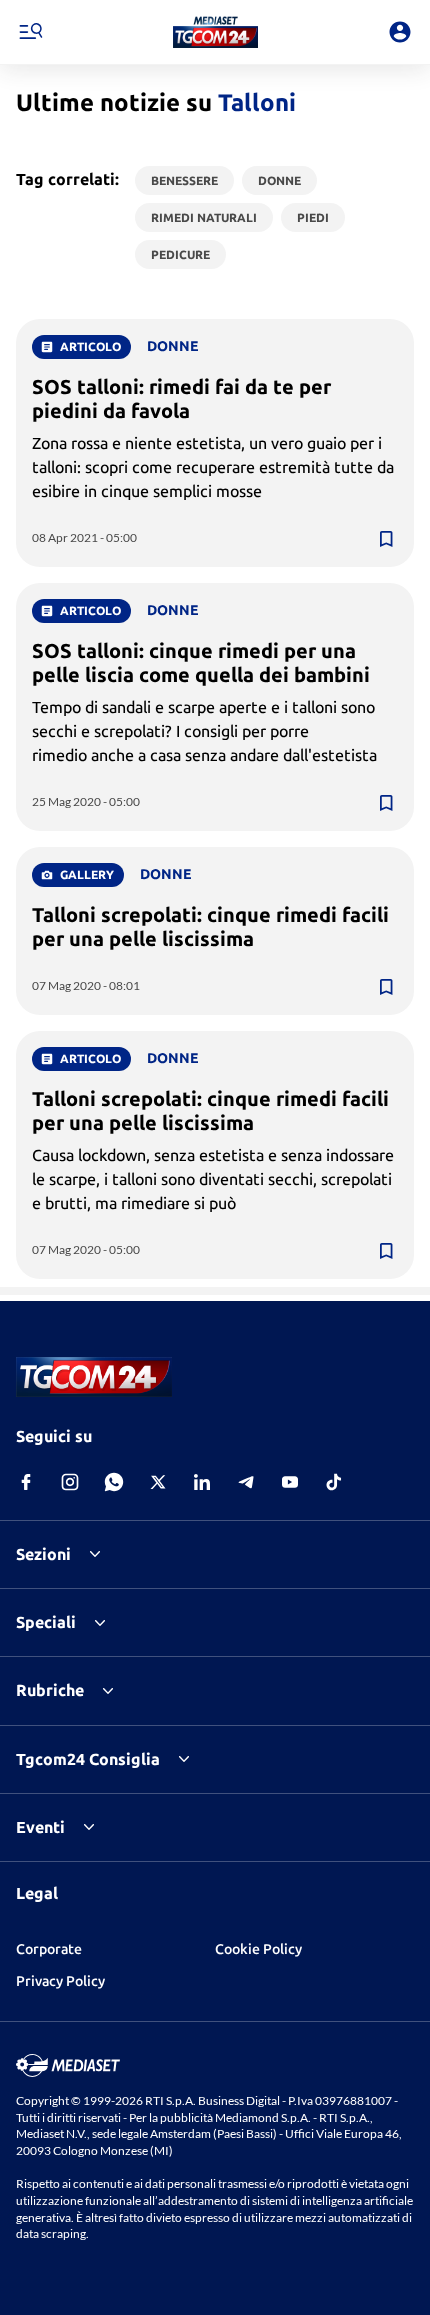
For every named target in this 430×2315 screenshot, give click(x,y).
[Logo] (215, 32)
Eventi (40, 1827)
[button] (215, 32)
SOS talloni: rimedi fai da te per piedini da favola (181, 398)
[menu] (30, 32)
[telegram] (246, 1482)
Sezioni (43, 1554)
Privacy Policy (60, 1981)
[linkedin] (202, 1482)
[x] (158, 1482)
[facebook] (26, 1482)
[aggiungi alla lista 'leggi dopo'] (386, 539)
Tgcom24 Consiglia (88, 1759)
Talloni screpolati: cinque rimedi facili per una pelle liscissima (210, 926)
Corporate (49, 1949)
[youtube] (290, 1482)
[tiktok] (334, 1482)
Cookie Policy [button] (258, 1949)
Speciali (46, 1622)
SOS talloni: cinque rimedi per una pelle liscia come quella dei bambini (201, 662)
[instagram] (70, 1482)
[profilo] (400, 32)
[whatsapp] (114, 1482)
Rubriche (50, 1690)
